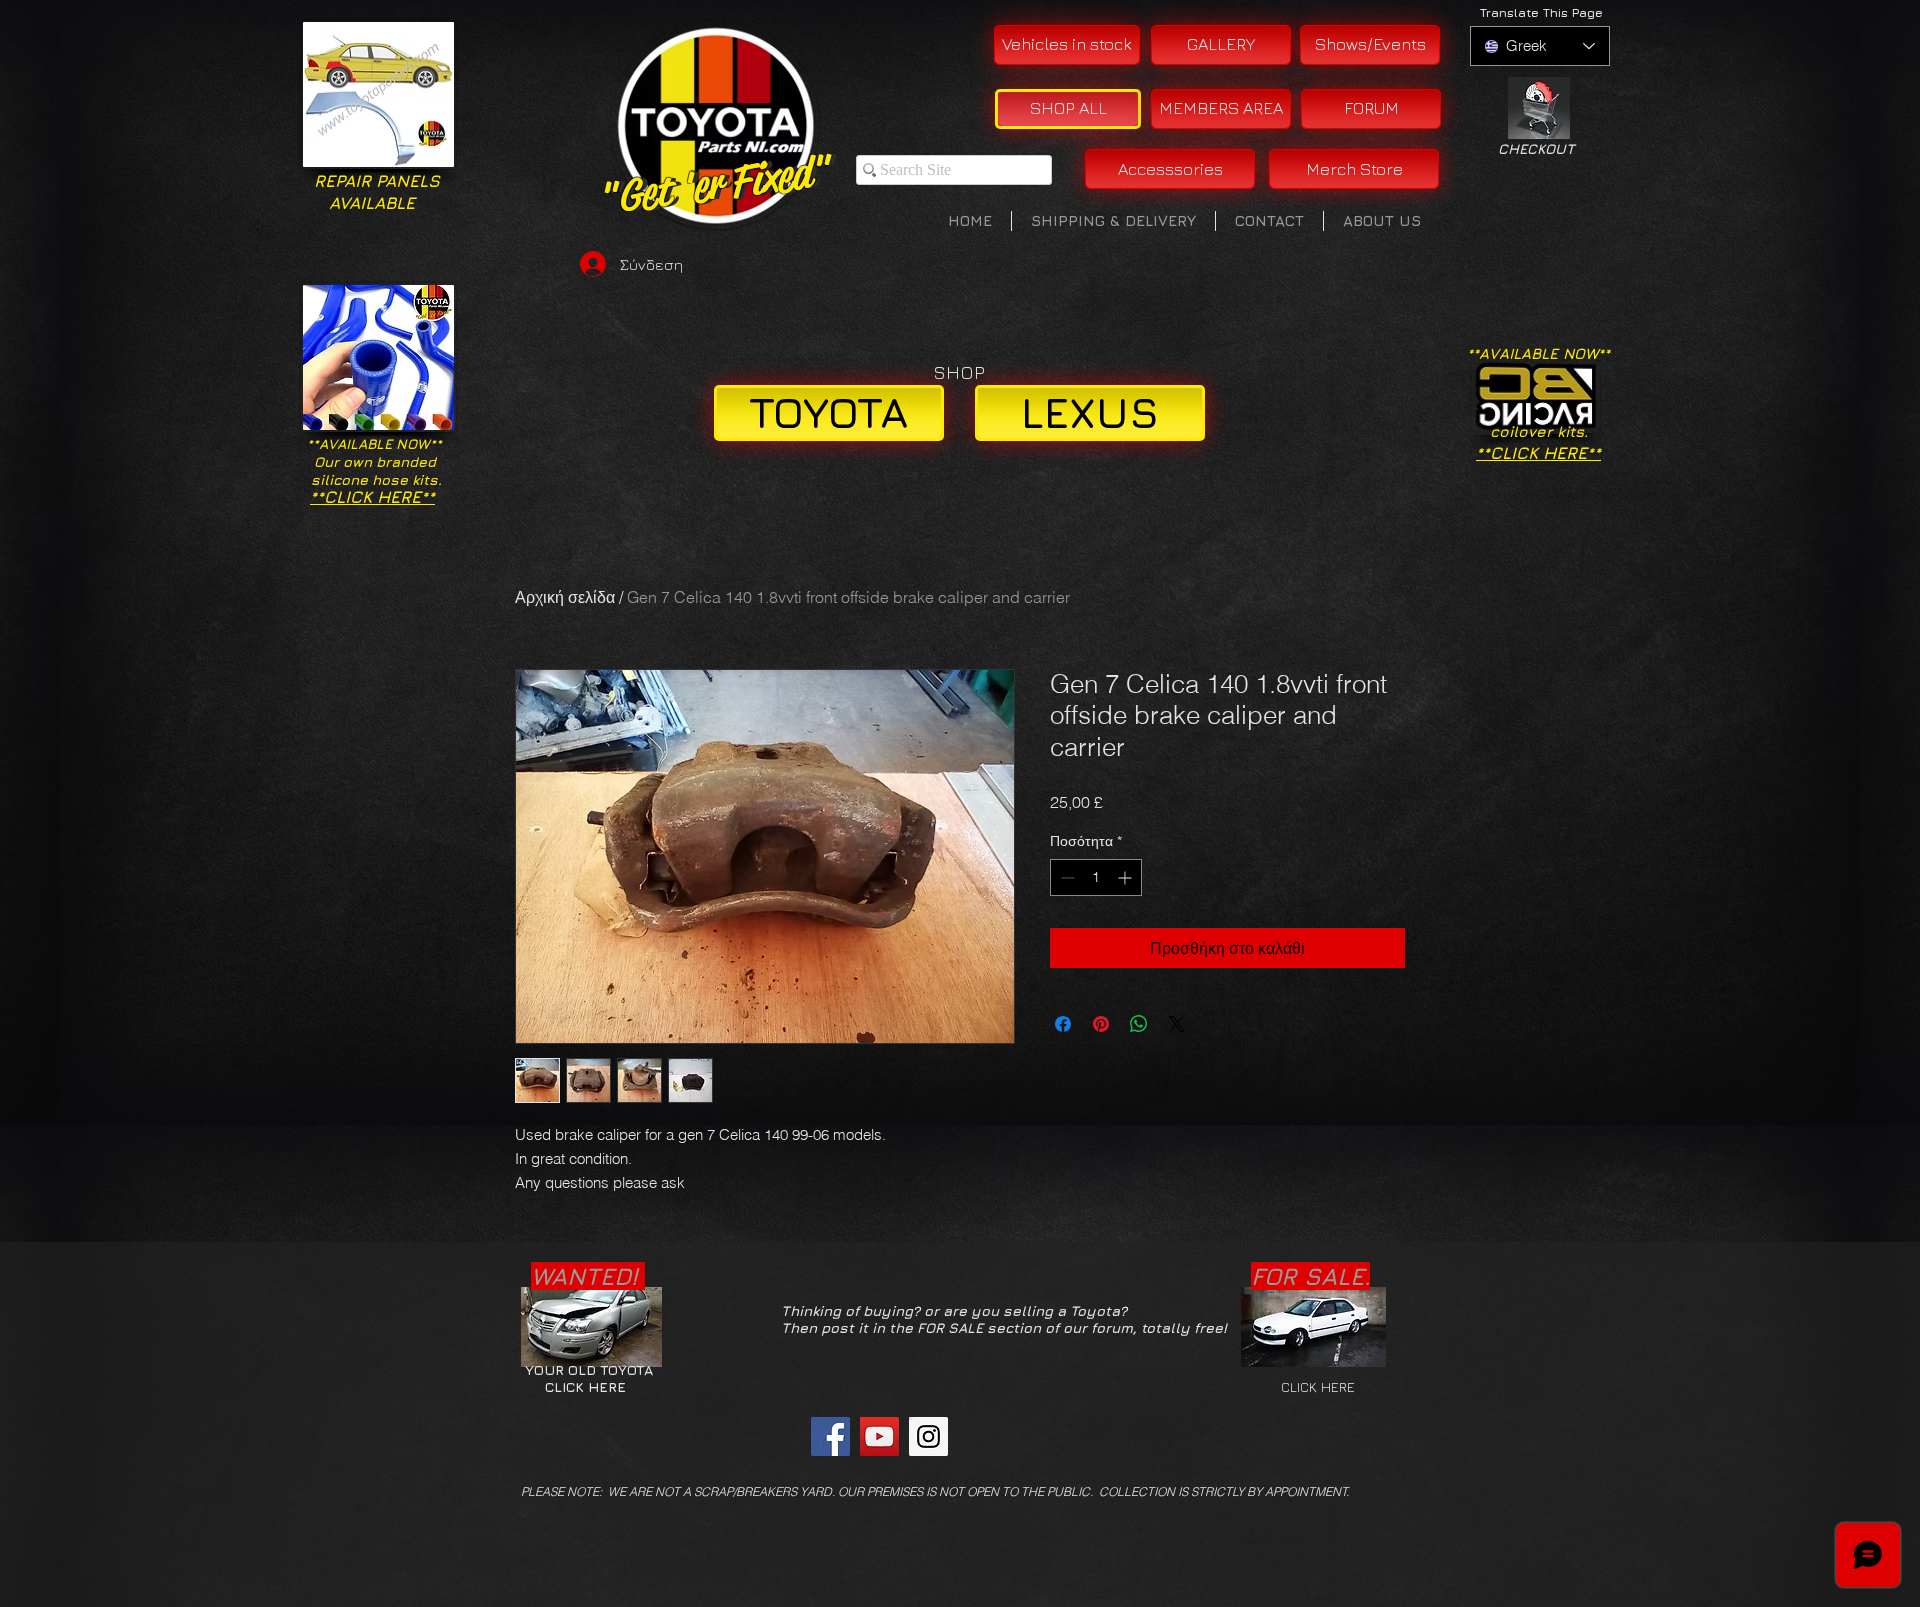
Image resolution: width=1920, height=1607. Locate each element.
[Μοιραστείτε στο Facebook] (1063, 1024)
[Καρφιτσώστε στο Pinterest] (1101, 1024)
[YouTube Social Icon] (879, 1436)
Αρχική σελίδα (565, 597)
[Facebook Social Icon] (830, 1436)
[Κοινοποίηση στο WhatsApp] (1139, 1024)
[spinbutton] (1096, 877)
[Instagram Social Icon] (928, 1436)
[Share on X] (1177, 1024)
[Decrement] (1065, 877)
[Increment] (1126, 877)
